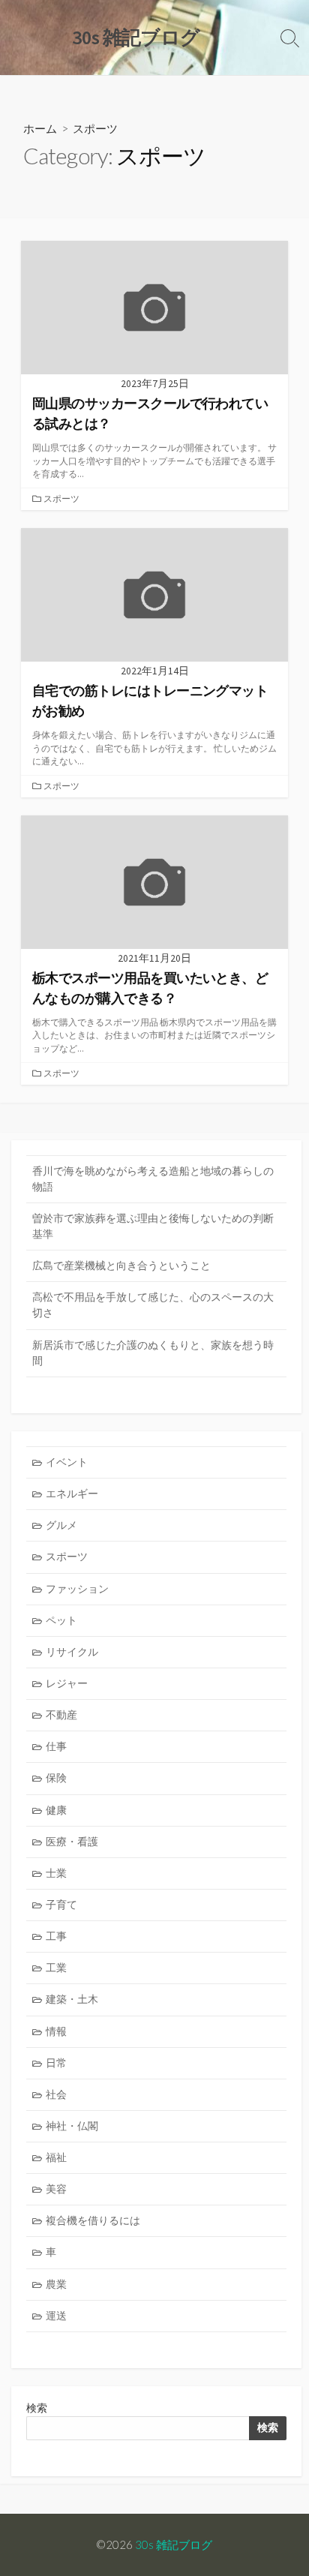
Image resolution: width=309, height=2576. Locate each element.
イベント (67, 1462)
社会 (56, 2094)
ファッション (77, 1589)
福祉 (56, 2157)
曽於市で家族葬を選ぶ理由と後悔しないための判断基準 (153, 1226)
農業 (56, 2284)
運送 (56, 2316)
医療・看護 (72, 1842)
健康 (56, 1810)
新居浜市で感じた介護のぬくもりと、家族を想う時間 (153, 1353)
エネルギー (72, 1494)
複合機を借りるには (93, 2220)
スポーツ (61, 498)
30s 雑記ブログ (174, 2544)
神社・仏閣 (72, 2126)
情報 (56, 2031)
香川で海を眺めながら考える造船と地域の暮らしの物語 (153, 1179)
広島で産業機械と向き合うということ (121, 1265)
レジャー (67, 1683)
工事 (56, 1936)
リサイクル (72, 1652)
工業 (56, 1968)
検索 (37, 2408)
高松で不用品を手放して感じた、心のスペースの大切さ (153, 1305)
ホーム (40, 128)
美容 (56, 2189)
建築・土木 (72, 1999)
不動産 (61, 1715)
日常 (56, 2063)
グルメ (61, 1525)
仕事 (56, 1746)
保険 (56, 1778)
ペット (61, 1620)
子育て (61, 1905)
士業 (56, 1873)
